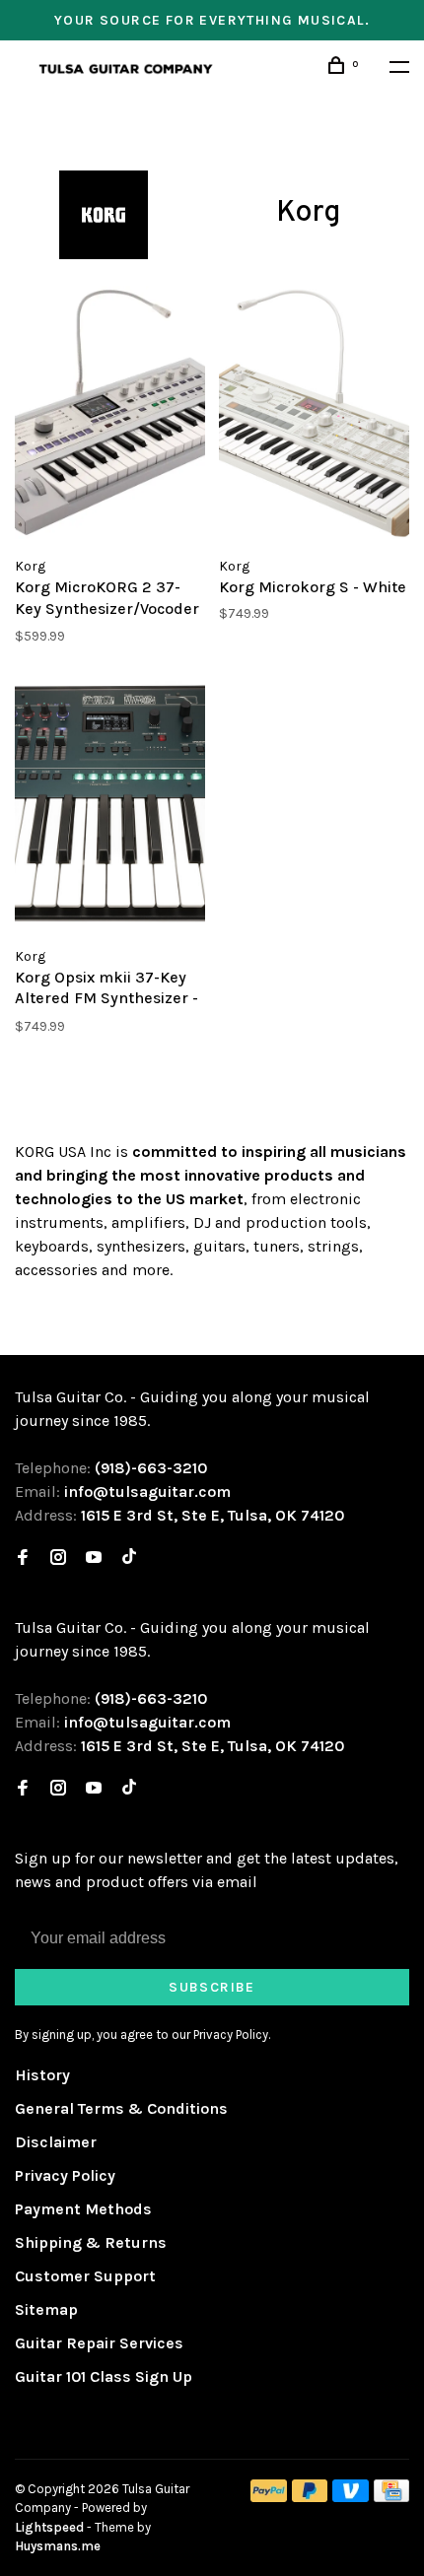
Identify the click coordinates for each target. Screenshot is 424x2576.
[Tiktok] (129, 1559)
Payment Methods (83, 2209)
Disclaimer (56, 2142)
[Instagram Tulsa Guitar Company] (58, 1559)
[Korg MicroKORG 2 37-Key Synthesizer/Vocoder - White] (110, 416)
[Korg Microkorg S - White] (314, 416)
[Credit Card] (391, 2497)
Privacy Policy (65, 2175)
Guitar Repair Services (99, 2343)
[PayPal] (269, 2497)
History (42, 2075)
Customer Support (85, 2276)
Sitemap (46, 2309)
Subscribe (212, 1987)
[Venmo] (351, 2497)
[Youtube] (94, 1559)
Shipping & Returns (91, 2242)
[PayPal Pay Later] (310, 2497)
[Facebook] (23, 1559)
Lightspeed (49, 2527)
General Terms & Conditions (121, 2108)
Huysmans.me (58, 2546)
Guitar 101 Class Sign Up (104, 2376)
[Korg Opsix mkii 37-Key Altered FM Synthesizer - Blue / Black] (110, 805)
